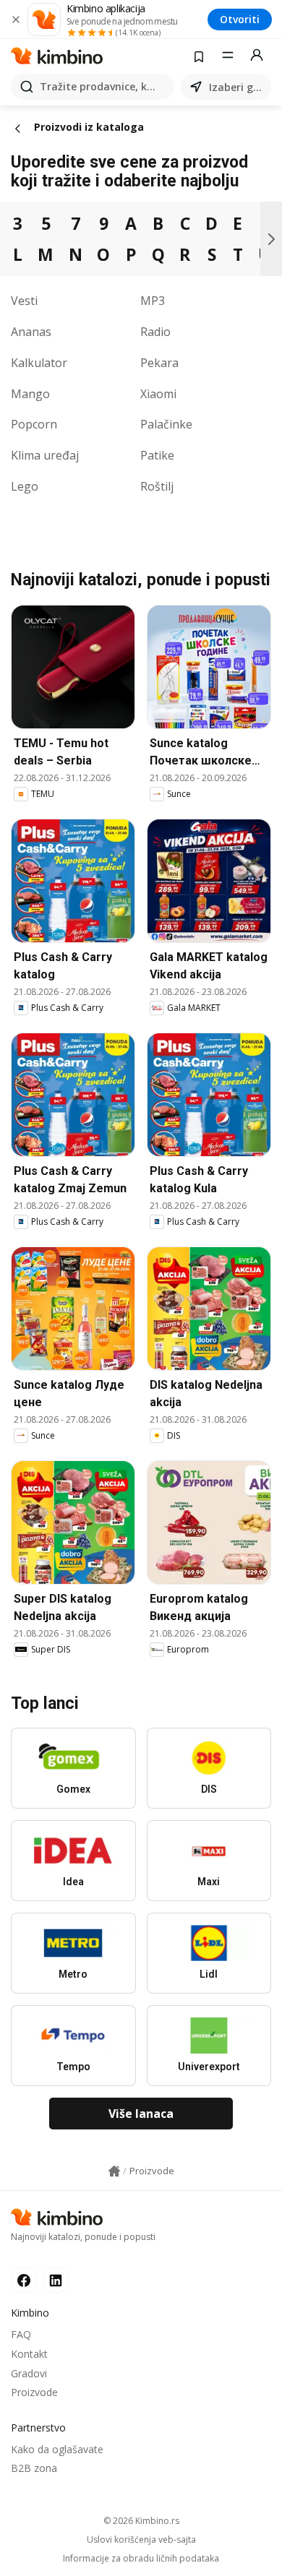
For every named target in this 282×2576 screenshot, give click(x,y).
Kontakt (29, 2354)
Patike (157, 455)
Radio (155, 332)
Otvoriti (240, 19)
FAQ (21, 2334)
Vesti (24, 301)
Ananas (31, 332)
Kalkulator (39, 363)
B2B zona (34, 2468)
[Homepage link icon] (114, 2171)
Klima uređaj (45, 455)
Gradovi (29, 2373)
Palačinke (166, 424)
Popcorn (34, 424)
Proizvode (34, 2392)
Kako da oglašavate (57, 2449)
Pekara (159, 363)
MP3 (153, 301)
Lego (25, 486)
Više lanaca (141, 2114)
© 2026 (141, 2521)
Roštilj (157, 486)
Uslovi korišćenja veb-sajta (141, 2540)
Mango (30, 394)
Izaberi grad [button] (237, 87)
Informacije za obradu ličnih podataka (141, 2559)
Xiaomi (158, 394)
